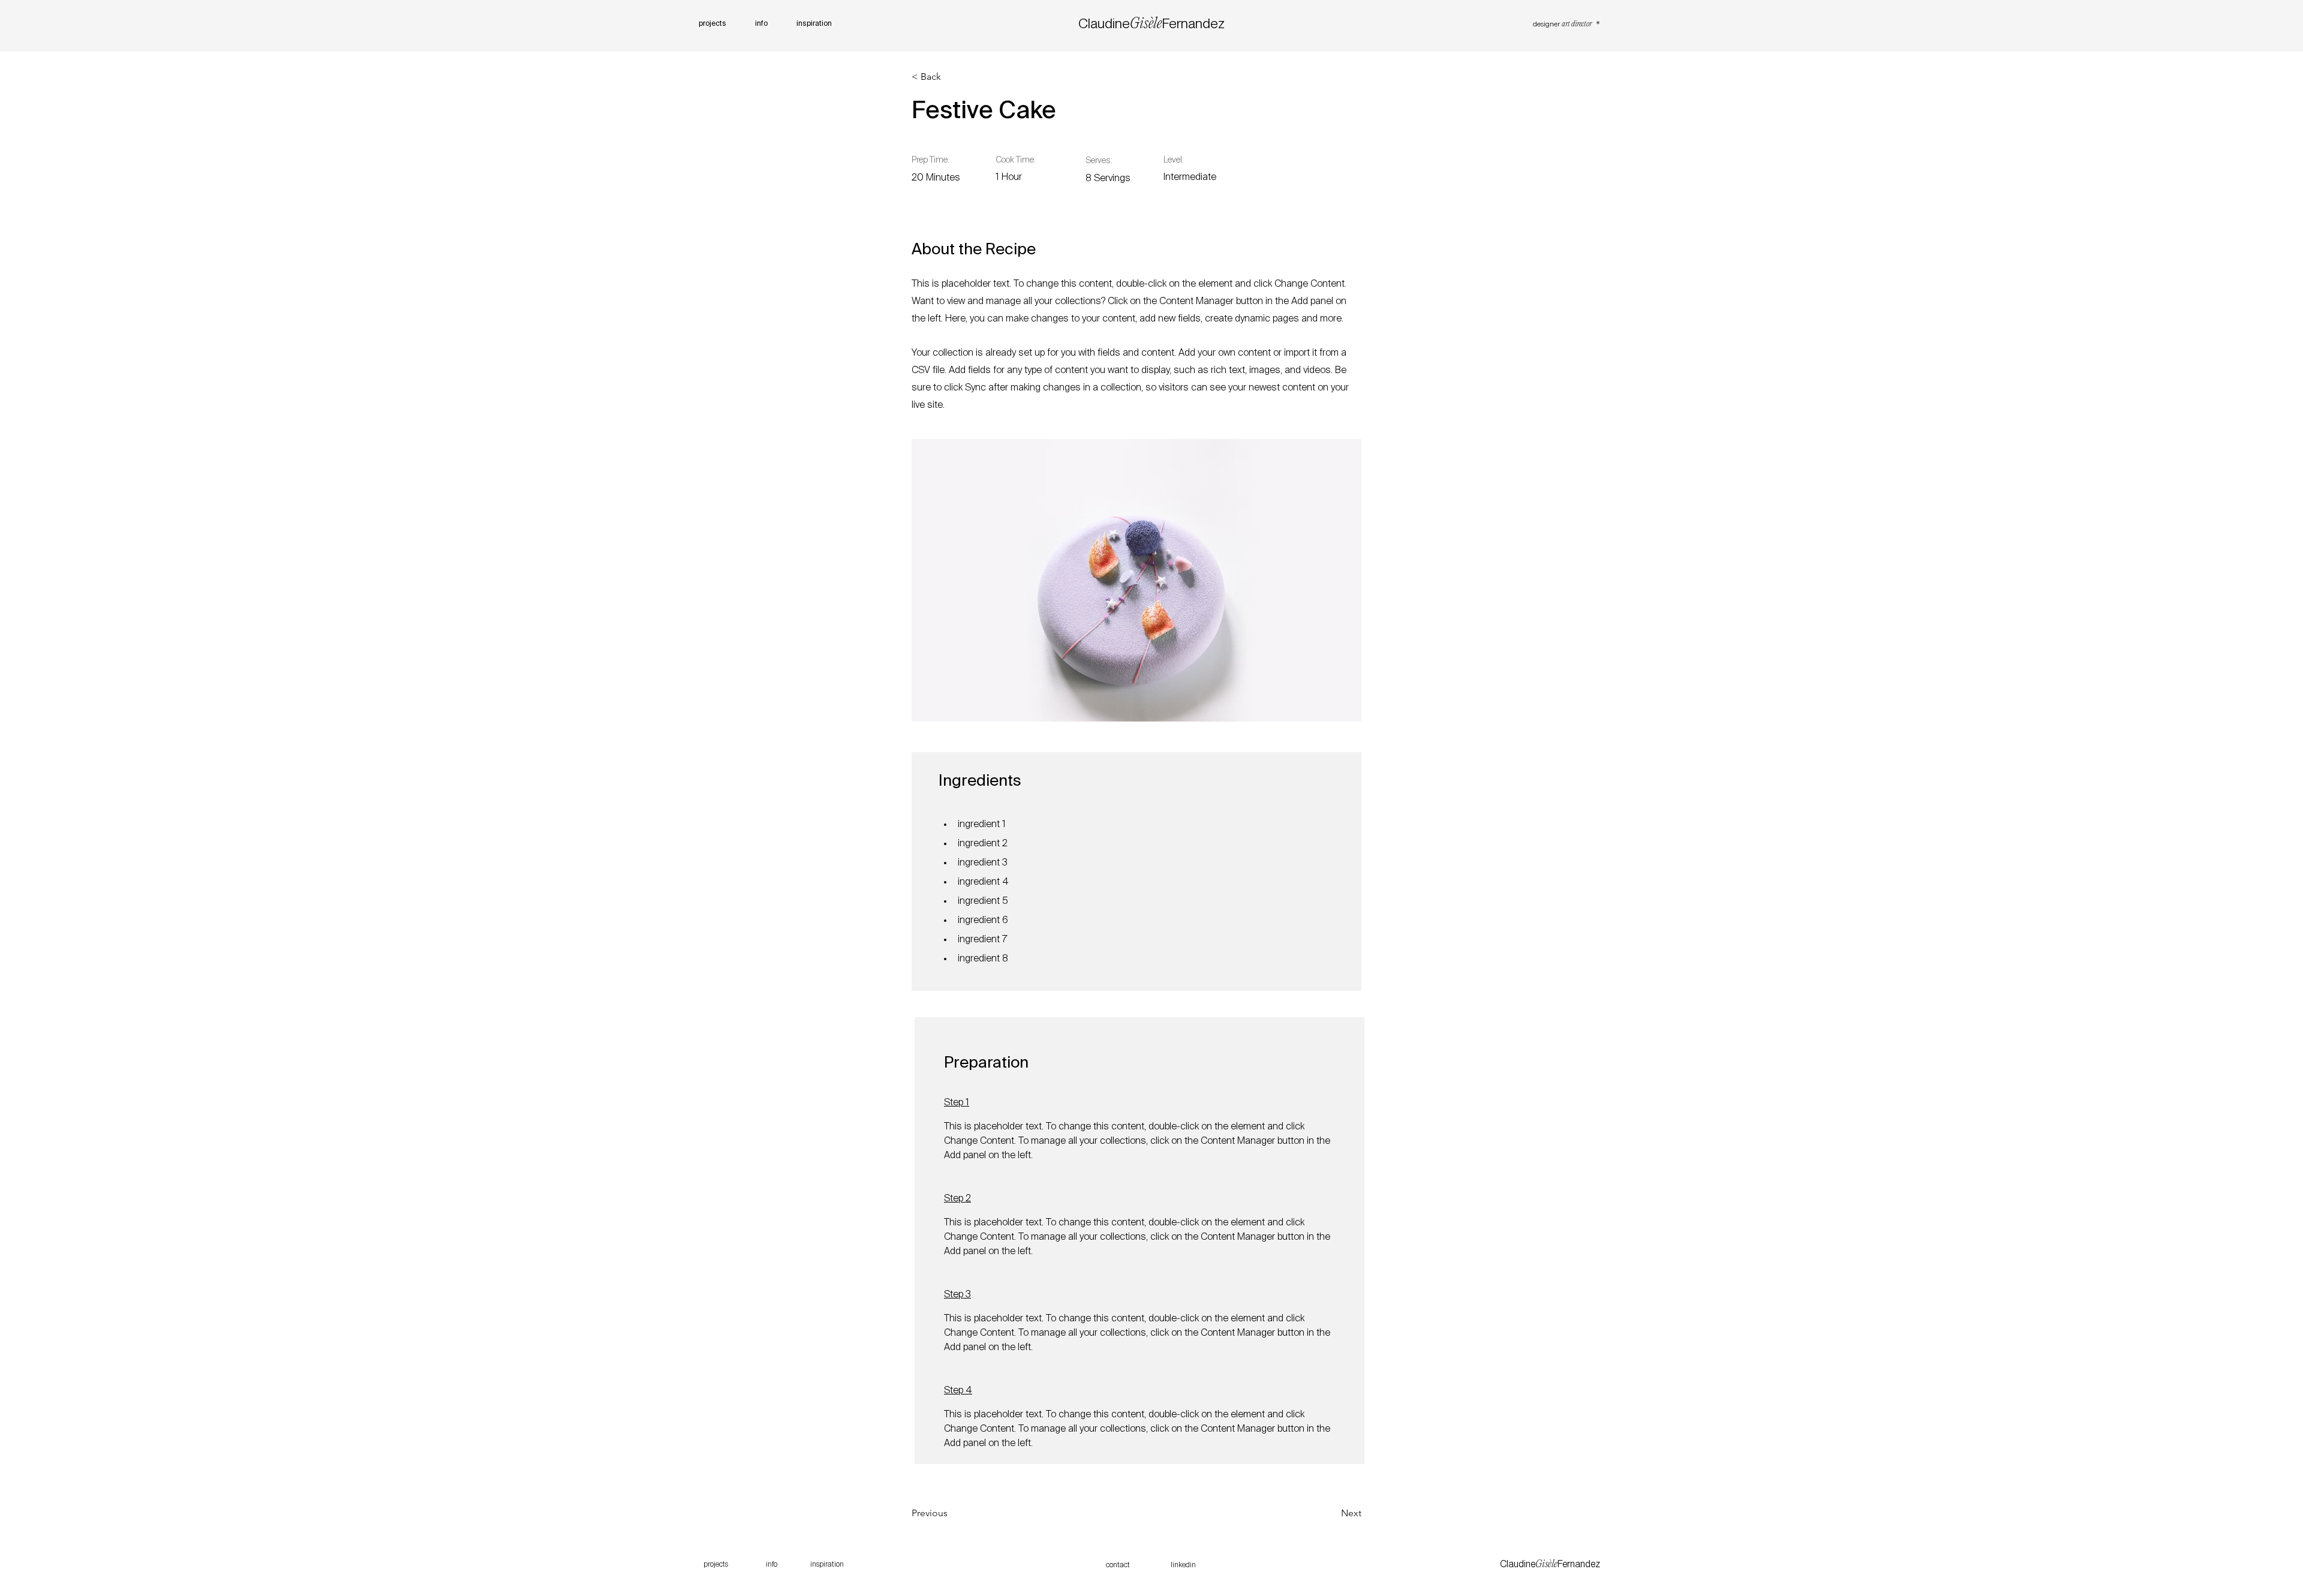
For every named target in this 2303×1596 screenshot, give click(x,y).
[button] (951, 77)
